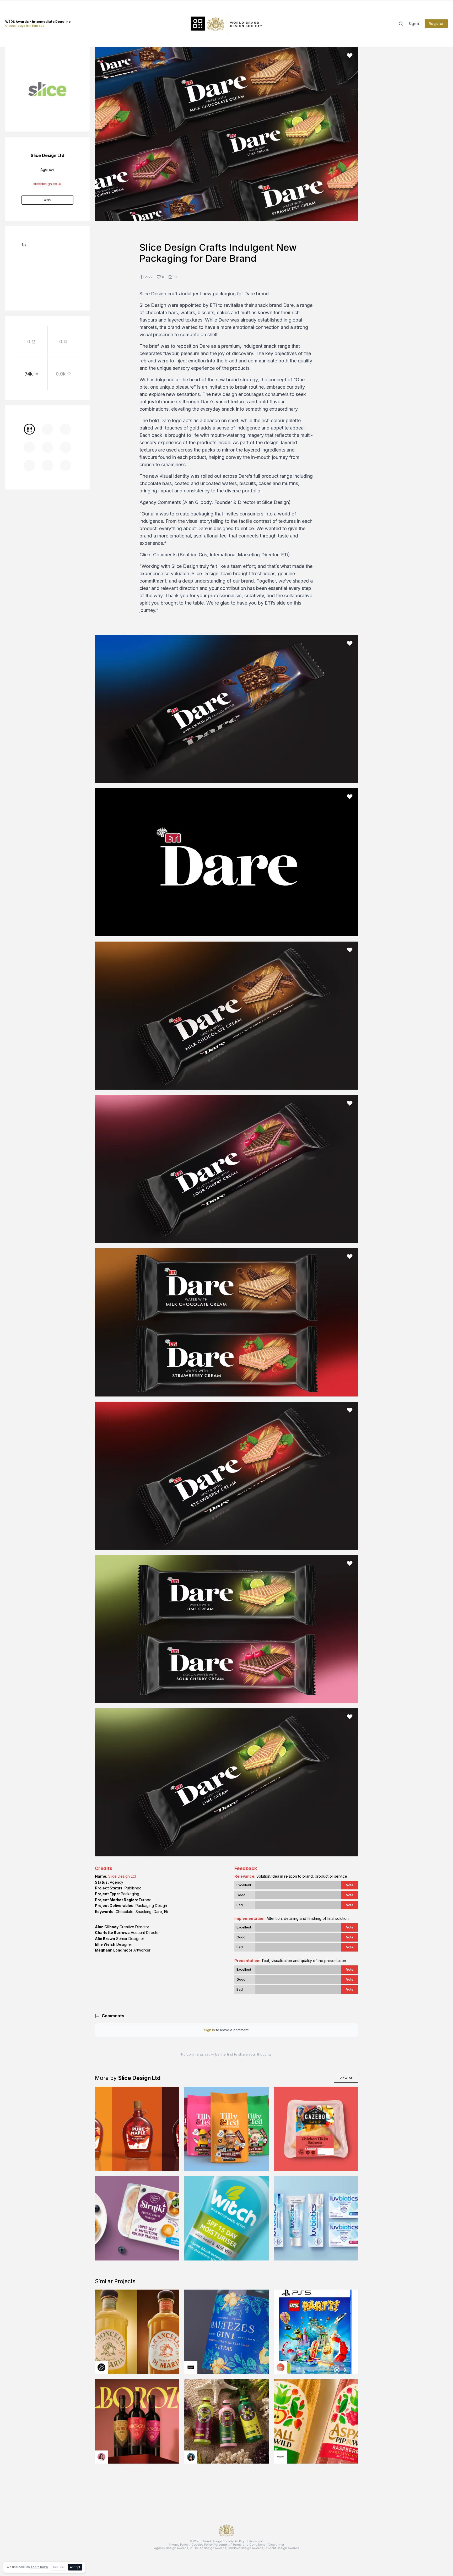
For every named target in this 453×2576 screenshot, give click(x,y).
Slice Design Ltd (122, 1876)
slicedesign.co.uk (47, 184)
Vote (350, 1885)
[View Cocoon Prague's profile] (281, 2457)
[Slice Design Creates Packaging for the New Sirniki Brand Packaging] (137, 2218)
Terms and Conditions (249, 2545)
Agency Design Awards (171, 2548)
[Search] (401, 24)
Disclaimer (276, 2545)
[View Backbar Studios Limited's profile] (101, 2367)
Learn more (39, 2567)
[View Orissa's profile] (191, 2457)
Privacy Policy (179, 2545)
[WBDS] (29, 429)
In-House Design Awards (208, 2548)
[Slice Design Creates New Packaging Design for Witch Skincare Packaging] (226, 2218)
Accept (75, 2567)
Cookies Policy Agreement (211, 2545)
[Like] (350, 56)
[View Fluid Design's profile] (281, 2367)
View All (346, 2078)
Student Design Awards (282, 2548)
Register (436, 24)
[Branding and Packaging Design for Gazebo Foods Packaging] (316, 2129)
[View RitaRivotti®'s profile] (191, 2367)
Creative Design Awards (245, 2548)
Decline (59, 2567)
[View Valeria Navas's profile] (101, 2457)
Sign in (415, 24)
